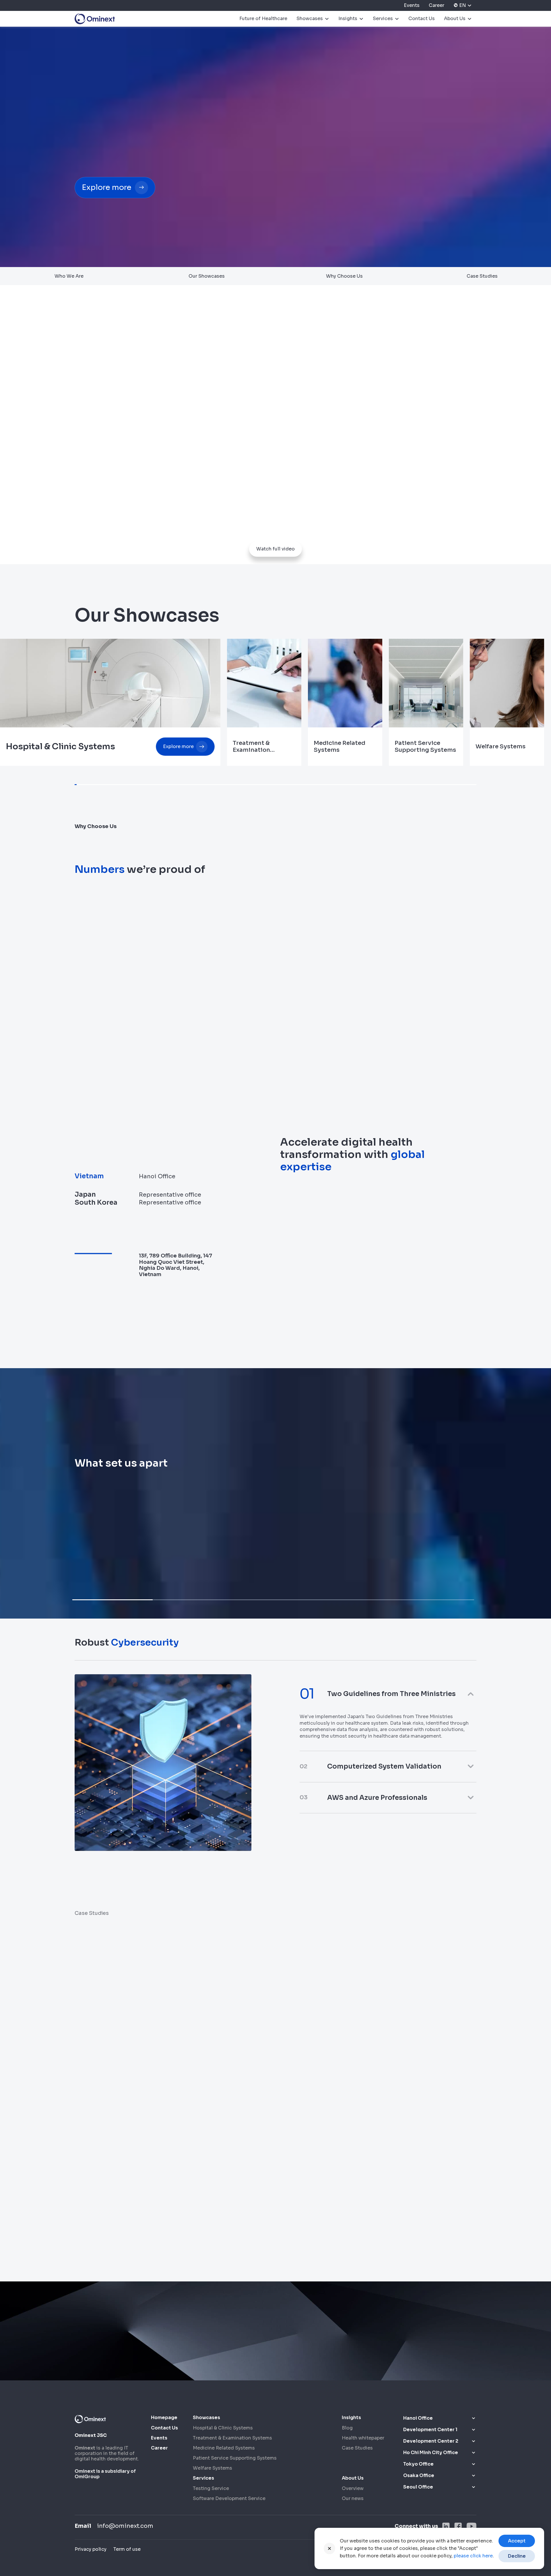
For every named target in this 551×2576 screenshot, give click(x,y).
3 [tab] (273, 1600)
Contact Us (422, 19)
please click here (473, 2556)
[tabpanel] (167, 1529)
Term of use (127, 2549)
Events (412, 5)
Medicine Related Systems (224, 2448)
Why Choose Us (344, 276)
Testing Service (211, 2488)
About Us (455, 19)
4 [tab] (354, 1600)
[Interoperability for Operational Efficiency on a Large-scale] (142, 2164)
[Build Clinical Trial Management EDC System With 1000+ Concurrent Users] (142, 2005)
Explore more (107, 187)
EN (463, 5)
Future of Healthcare (263, 19)
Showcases (310, 19)
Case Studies (482, 276)
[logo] (95, 19)
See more (227, 2094)
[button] (388, 1694)
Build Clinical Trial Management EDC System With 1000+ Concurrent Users (130, 2077)
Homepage (164, 2418)
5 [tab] (434, 1600)
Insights (348, 19)
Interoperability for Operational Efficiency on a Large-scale (133, 2233)
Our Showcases (207, 276)
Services (383, 19)
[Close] (329, 2548)
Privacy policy (91, 2549)
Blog (347, 2428)
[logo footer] (90, 2419)
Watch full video (275, 549)
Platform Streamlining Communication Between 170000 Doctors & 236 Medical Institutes (340, 2077)
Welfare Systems (213, 2468)
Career (436, 5)
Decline (517, 2556)
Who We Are (69, 276)
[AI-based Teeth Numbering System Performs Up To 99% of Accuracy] (352, 2164)
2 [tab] (193, 1600)
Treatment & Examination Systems (232, 2438)
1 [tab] (112, 1600)
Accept (517, 2541)
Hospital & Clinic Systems (223, 2428)
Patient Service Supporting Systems (235, 2458)
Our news (353, 2498)
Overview (353, 2488)
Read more (414, 1928)
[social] (446, 2526)
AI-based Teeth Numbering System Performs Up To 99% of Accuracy (342, 2237)
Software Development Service (229, 2498)
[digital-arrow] (79, 220)
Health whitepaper (363, 2438)
